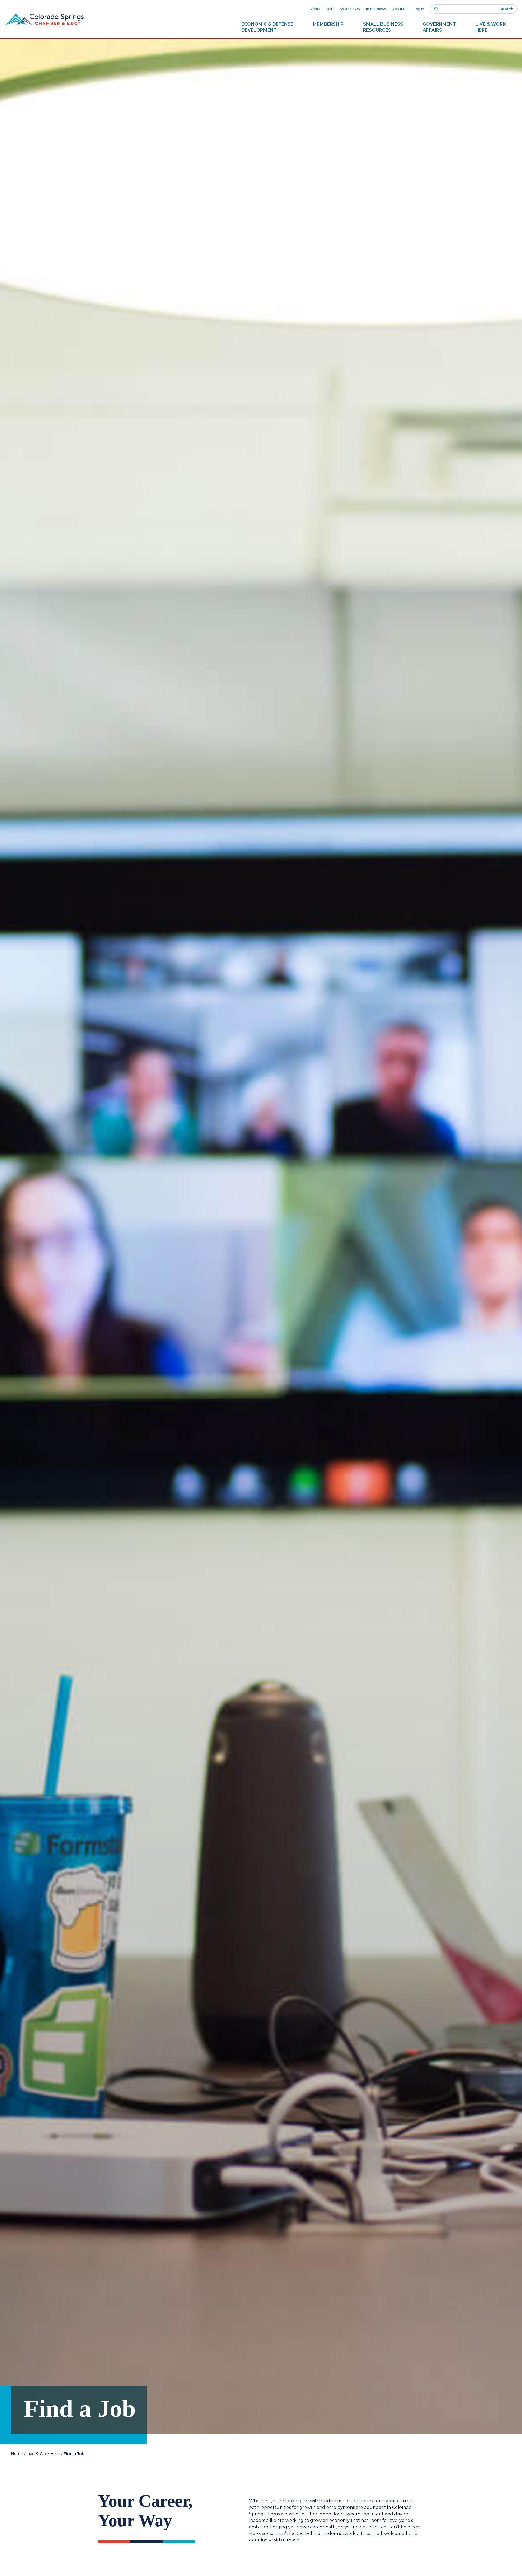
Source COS (350, 9)
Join (330, 9)
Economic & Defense (267, 27)
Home (17, 2454)
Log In (419, 9)
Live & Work (491, 27)
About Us (400, 9)
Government (439, 27)
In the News (376, 9)
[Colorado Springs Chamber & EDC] (45, 19)
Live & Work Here (43, 2454)
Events (314, 9)
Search (507, 9)
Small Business (383, 27)
